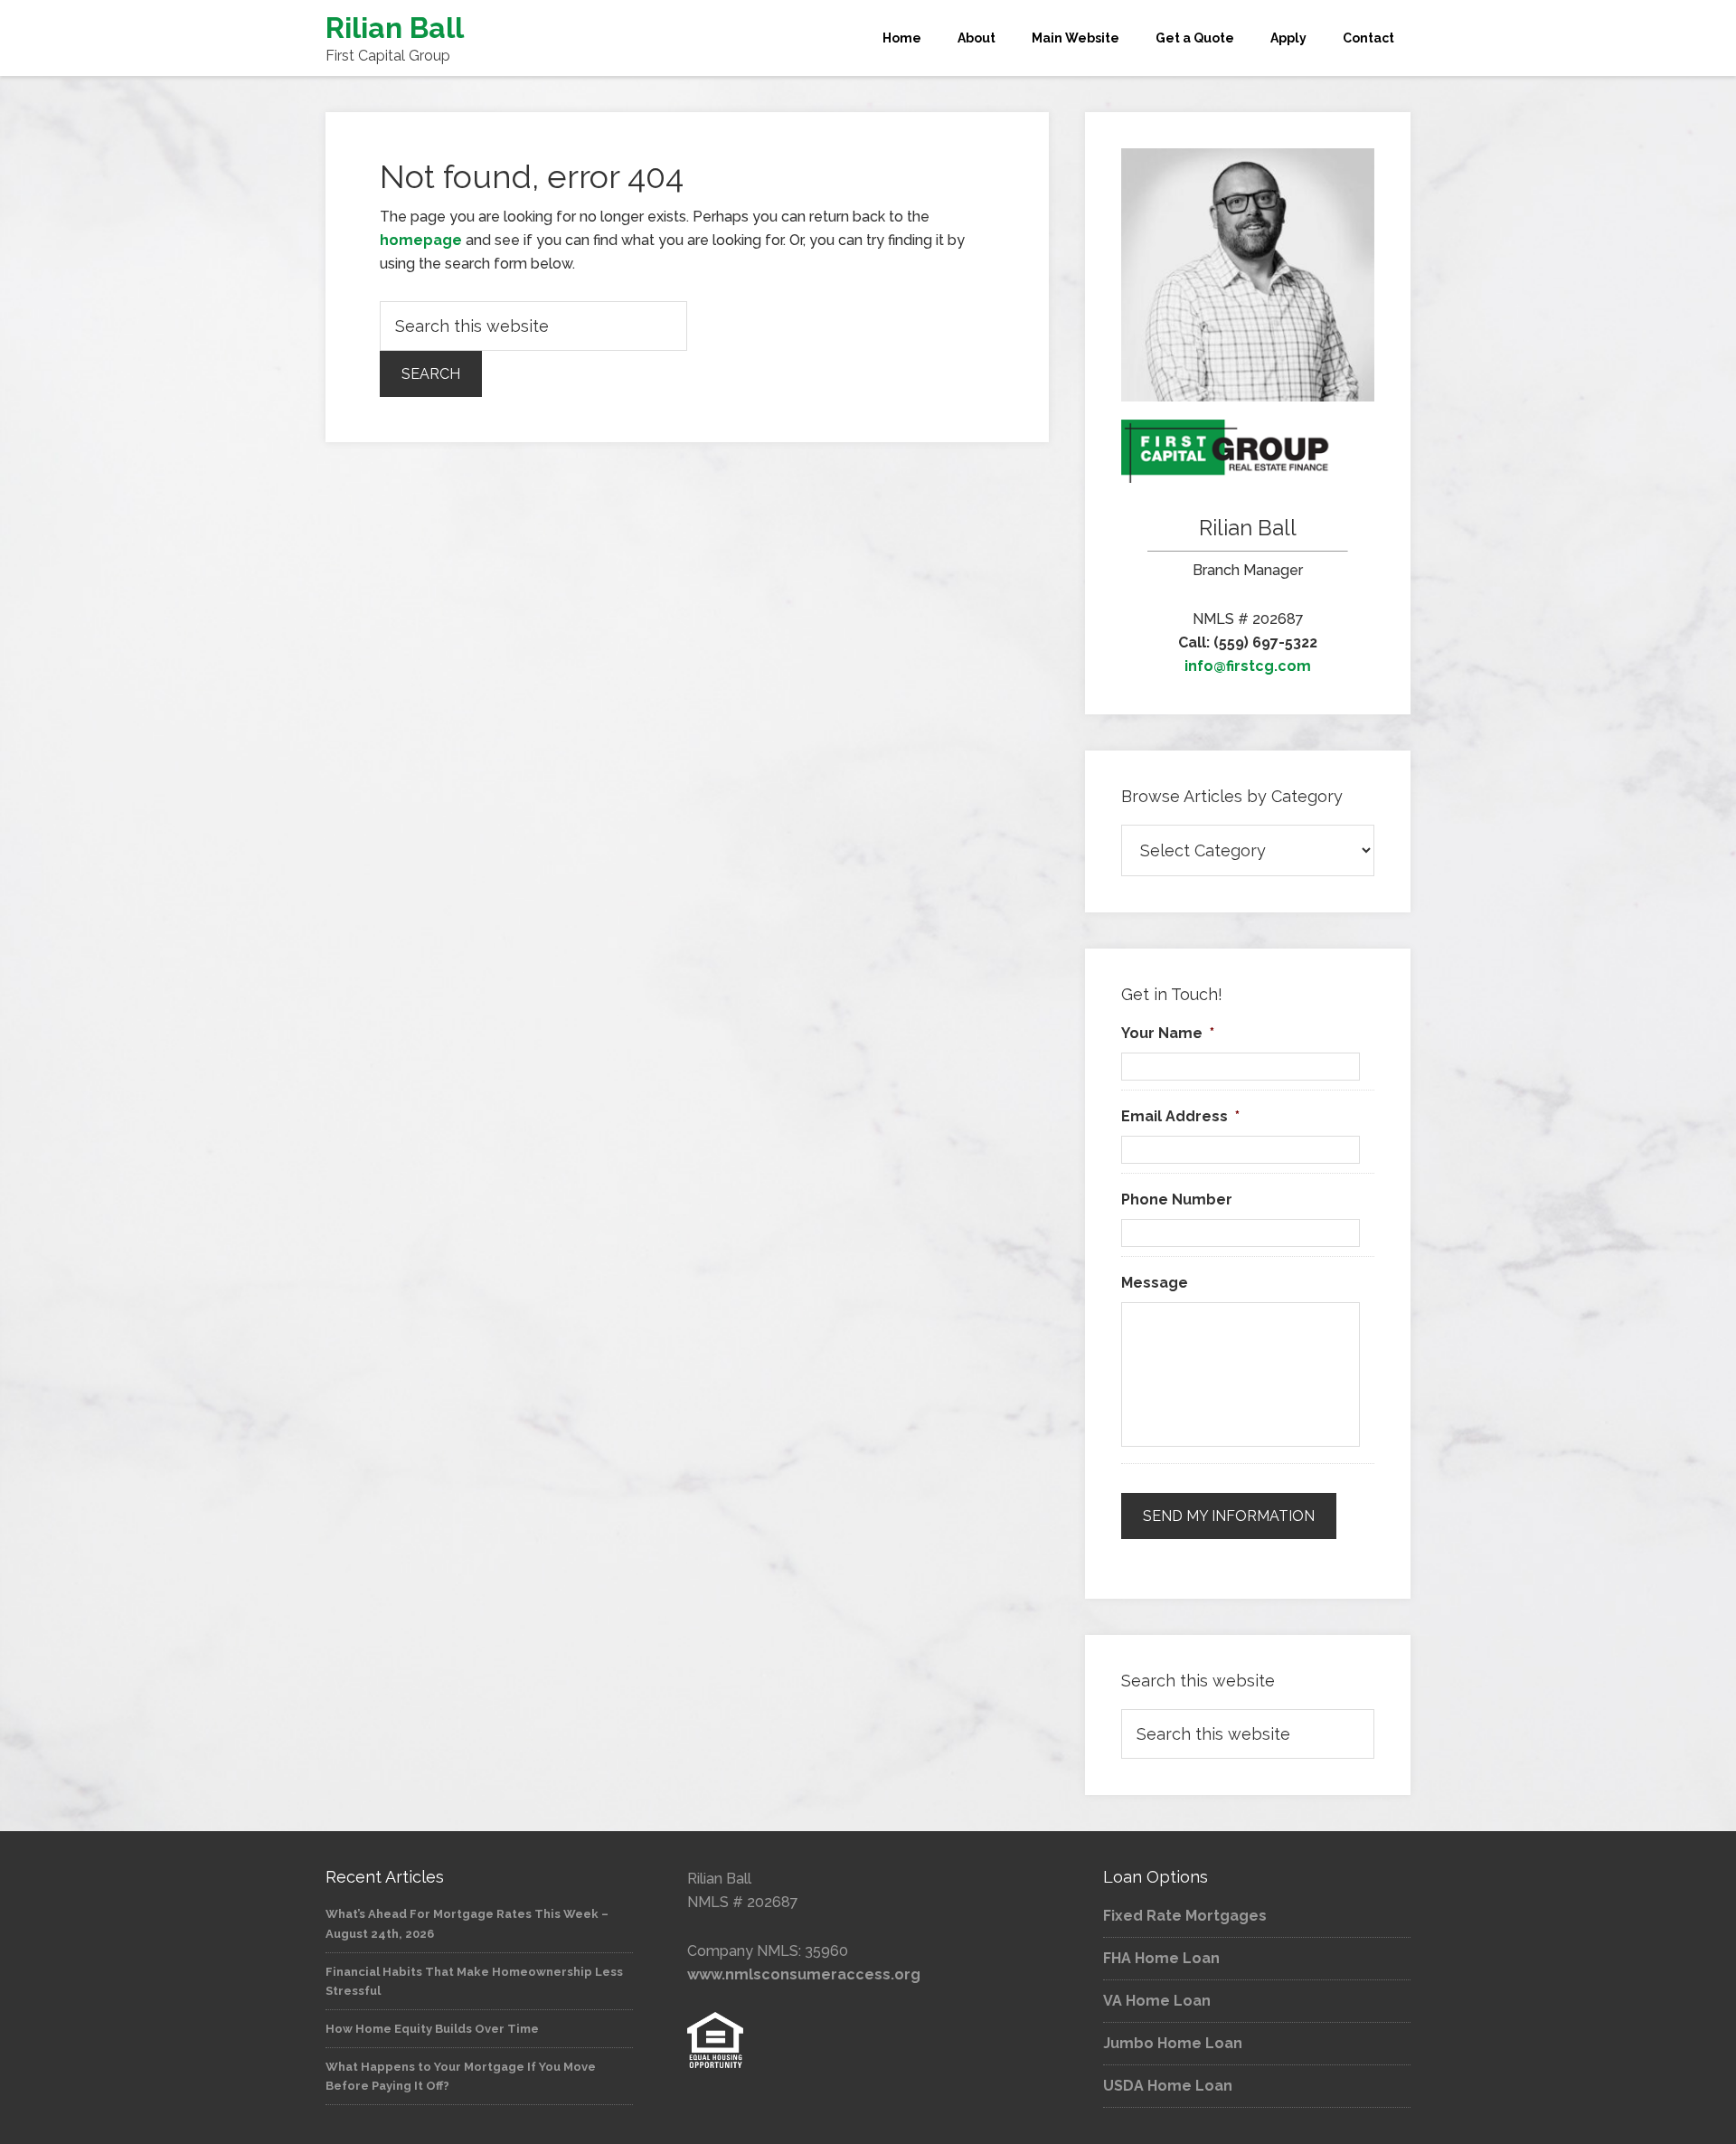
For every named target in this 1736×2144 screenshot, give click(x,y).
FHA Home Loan (1161, 1958)
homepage (421, 240)
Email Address (1180, 1116)
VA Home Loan (1157, 2001)
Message (1155, 1283)
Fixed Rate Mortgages (1185, 1916)
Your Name (1168, 1033)
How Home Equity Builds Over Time (432, 2029)
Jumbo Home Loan (1173, 2043)
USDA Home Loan (1168, 2086)
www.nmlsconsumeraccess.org (804, 1974)
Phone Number (1177, 1200)
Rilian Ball (395, 28)
